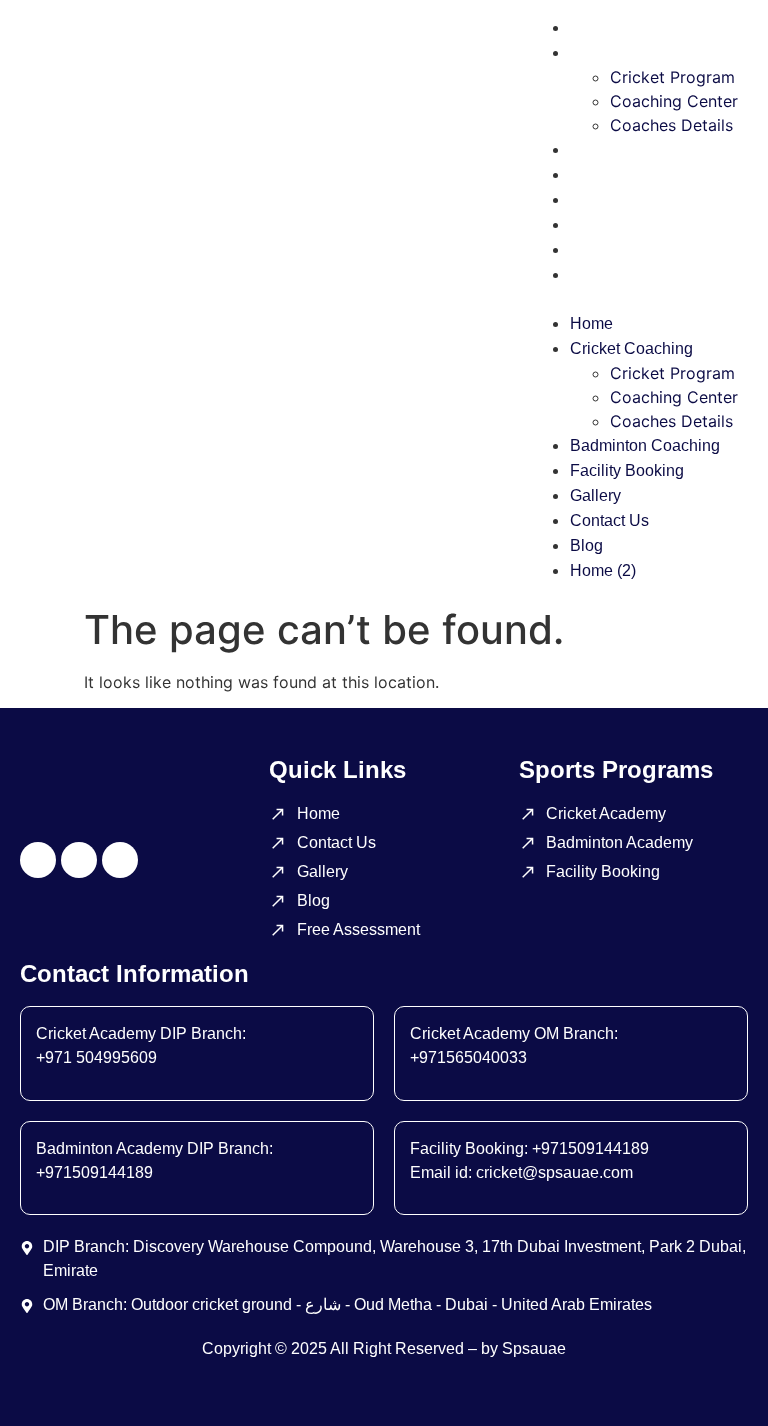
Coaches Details (671, 125)
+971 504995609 (96, 1057)
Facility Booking (627, 174)
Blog (586, 249)
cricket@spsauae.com (554, 1172)
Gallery (595, 199)
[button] (634, 299)
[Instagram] (38, 860)
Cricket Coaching (631, 52)
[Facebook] (79, 860)
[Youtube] (120, 860)
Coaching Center (674, 101)
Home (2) (603, 274)
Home (591, 27)
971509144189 (99, 1172)
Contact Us (609, 224)
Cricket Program (672, 77)
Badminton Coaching (645, 149)
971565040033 (473, 1057)
